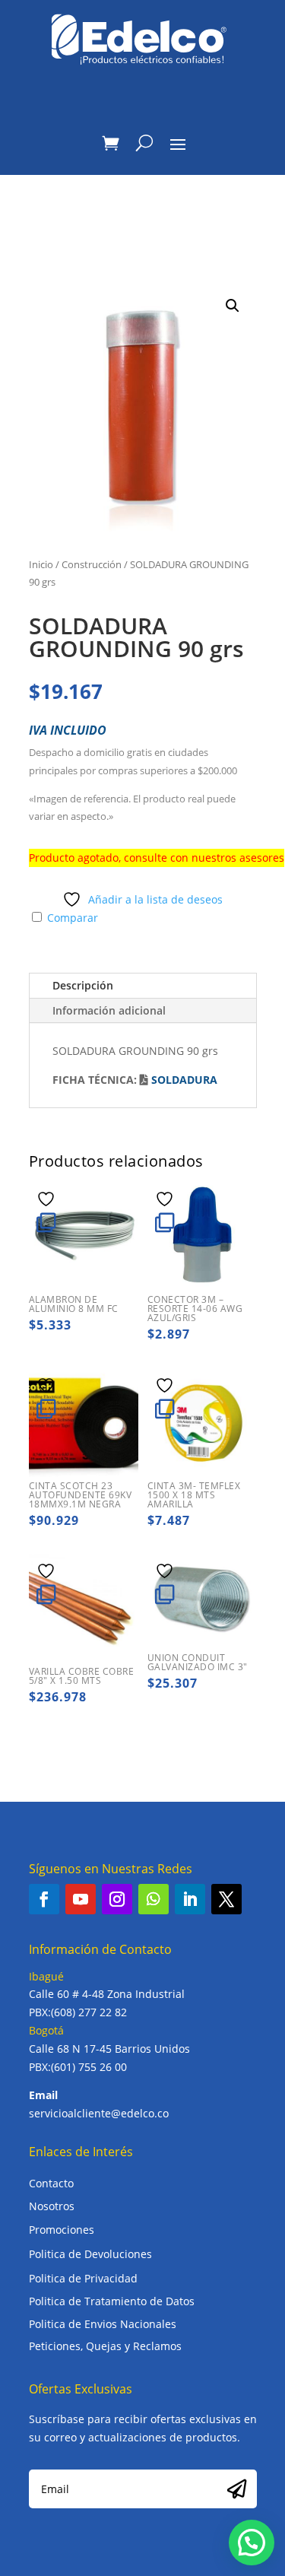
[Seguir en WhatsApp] (154, 1899)
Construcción (92, 564)
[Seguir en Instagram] (117, 1899)
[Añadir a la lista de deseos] (48, 1199)
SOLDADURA (184, 1080)
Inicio (41, 564)
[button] (233, 306)
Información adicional (109, 1010)
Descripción (83, 985)
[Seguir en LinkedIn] (190, 1899)
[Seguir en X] (226, 1899)
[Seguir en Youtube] (81, 1899)
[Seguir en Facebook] (44, 1899)
